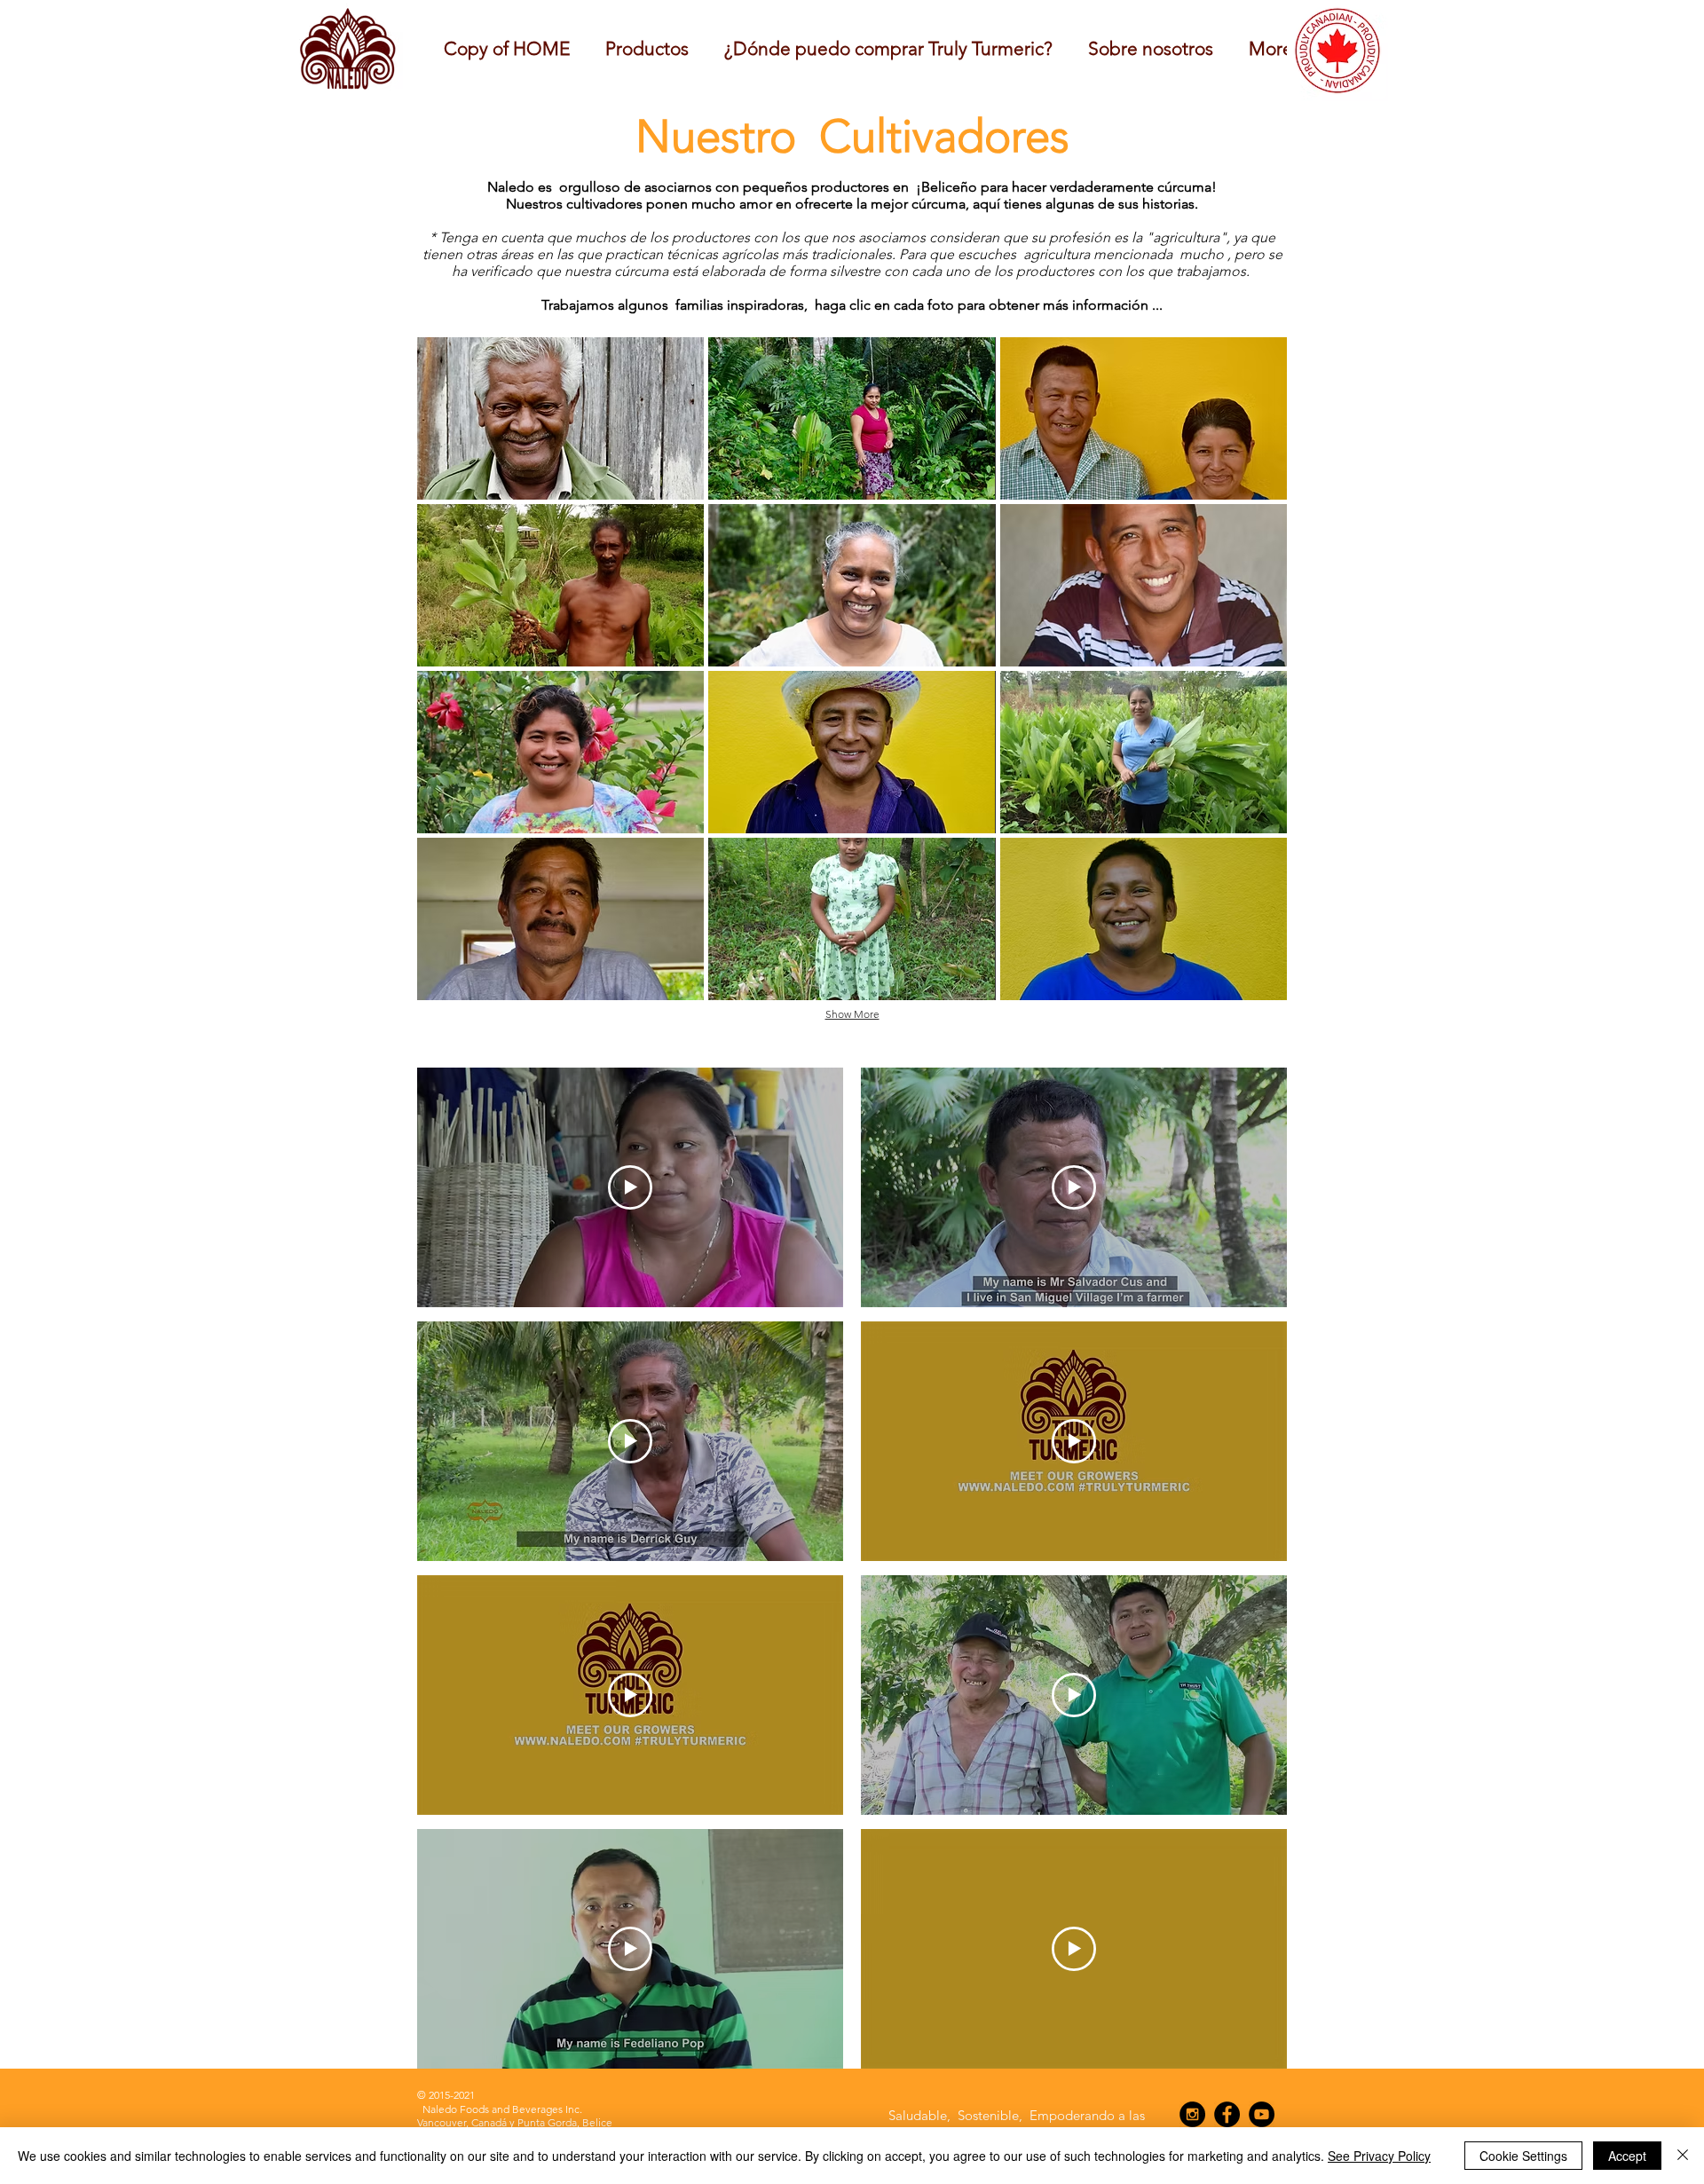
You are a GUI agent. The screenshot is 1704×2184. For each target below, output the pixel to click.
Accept (1627, 2156)
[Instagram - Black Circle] (1192, 2114)
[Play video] (630, 1187)
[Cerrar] (1683, 2156)
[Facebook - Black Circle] (1227, 2114)
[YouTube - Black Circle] (1262, 2114)
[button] (1151, 48)
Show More (852, 1014)
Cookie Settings (1523, 2156)
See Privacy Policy (1379, 2156)
